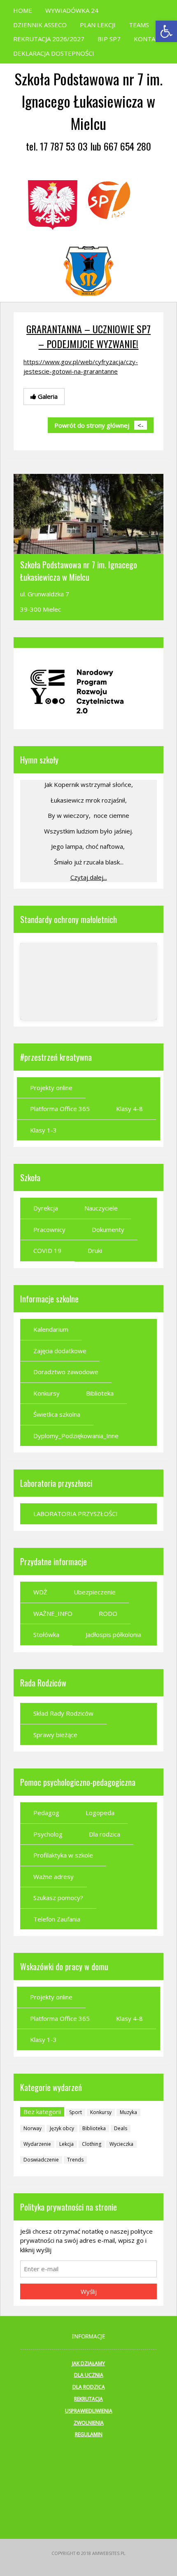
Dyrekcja (46, 1208)
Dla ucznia (89, 2375)
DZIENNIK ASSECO (40, 25)
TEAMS (139, 25)
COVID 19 (47, 1250)
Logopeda (100, 1813)
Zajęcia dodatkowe (60, 1351)
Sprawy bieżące (55, 1735)
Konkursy (47, 1393)
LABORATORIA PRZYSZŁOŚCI (76, 1514)
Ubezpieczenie (95, 1592)
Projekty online (51, 1088)
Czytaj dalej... (89, 877)
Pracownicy (49, 1229)
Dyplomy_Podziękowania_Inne (76, 1436)
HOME (23, 10)
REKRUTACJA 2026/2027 (49, 39)
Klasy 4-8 (129, 1109)
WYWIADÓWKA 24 (72, 10)
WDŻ (40, 1592)
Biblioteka (100, 1393)
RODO (108, 1613)
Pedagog (46, 1813)
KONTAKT (149, 39)
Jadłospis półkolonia (113, 1634)
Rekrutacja (88, 2399)
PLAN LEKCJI (98, 25)
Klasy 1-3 (43, 1130)
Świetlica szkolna (57, 1414)
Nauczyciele (101, 1208)
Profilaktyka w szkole (63, 1855)
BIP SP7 (109, 39)
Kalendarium (51, 1329)
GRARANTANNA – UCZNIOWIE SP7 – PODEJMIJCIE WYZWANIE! (88, 336)
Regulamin (89, 2434)
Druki (95, 1250)
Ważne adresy (54, 1877)
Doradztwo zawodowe (66, 1372)
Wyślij (89, 2291)
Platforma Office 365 (60, 1109)
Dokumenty (108, 1229)
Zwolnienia (89, 2423)
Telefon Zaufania (57, 1919)
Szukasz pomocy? (58, 1898)
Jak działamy (88, 2363)
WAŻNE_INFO (53, 1613)
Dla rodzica (105, 1834)
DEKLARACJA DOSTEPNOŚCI (54, 53)
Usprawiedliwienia (89, 2411)
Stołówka (46, 1634)
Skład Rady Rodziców (63, 1713)
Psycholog (48, 1834)
